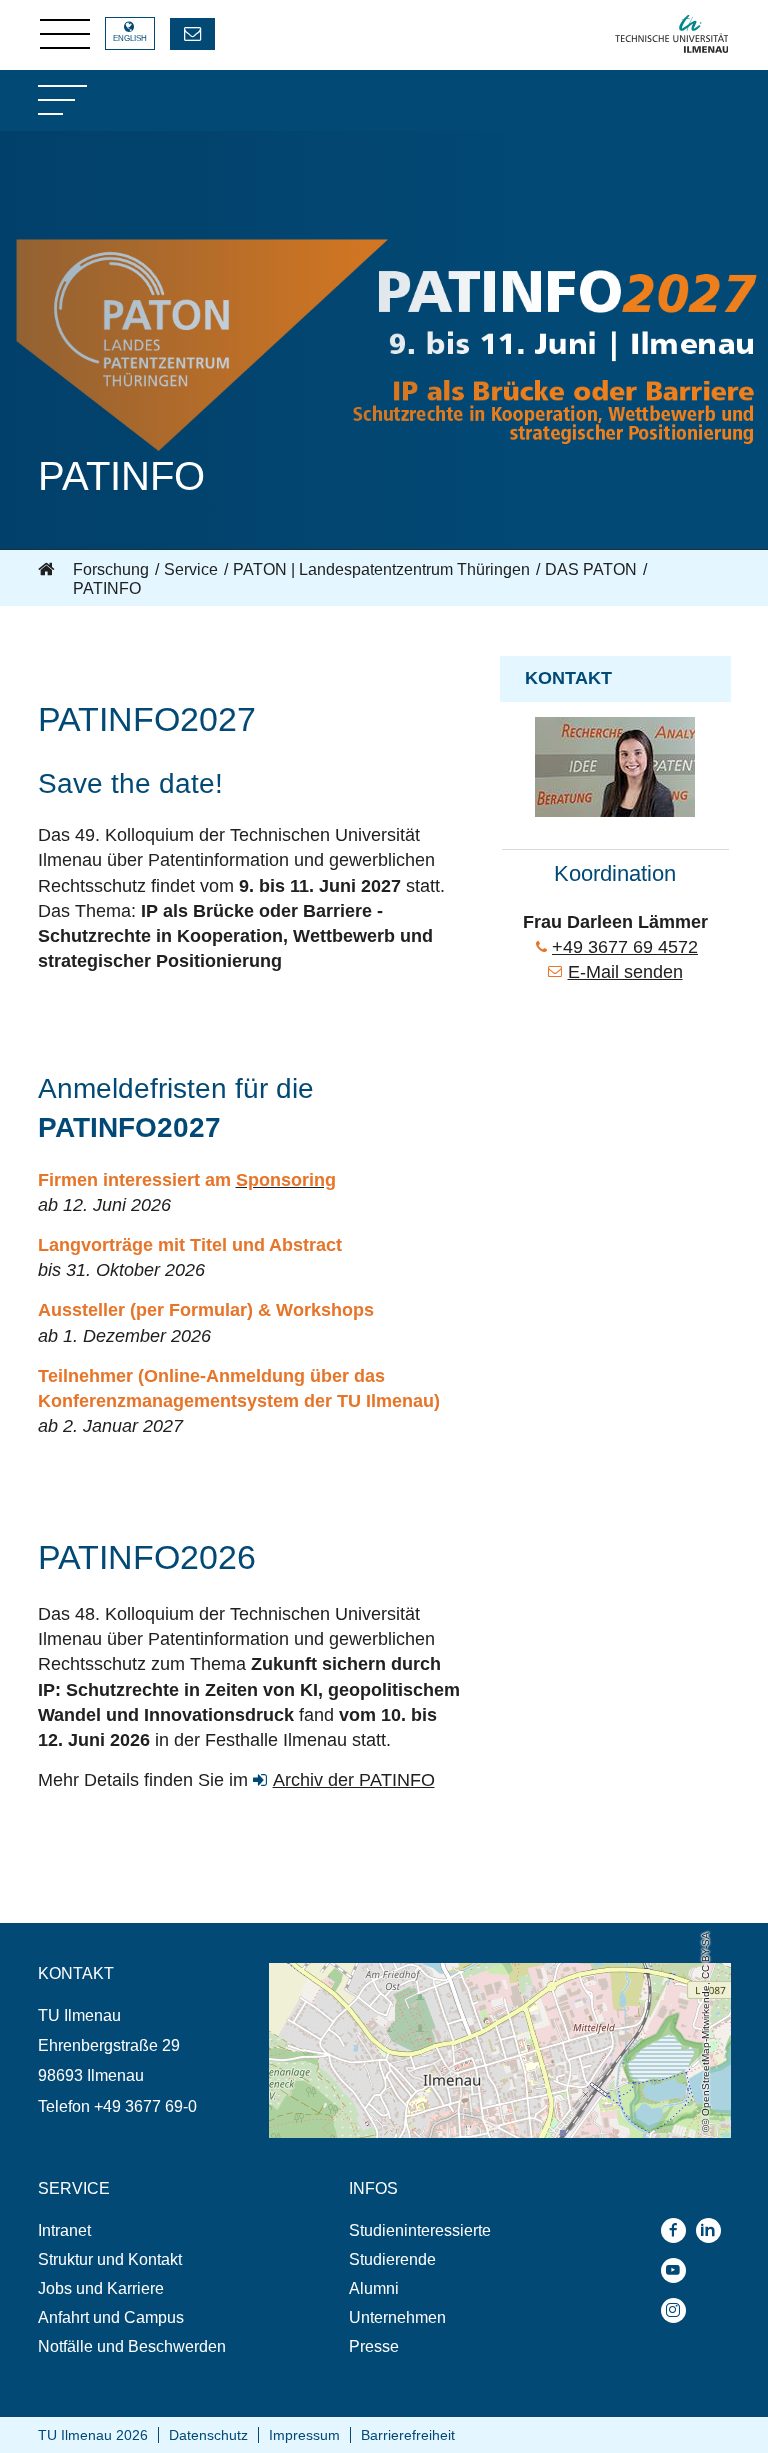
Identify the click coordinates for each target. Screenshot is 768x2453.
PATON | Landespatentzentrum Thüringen (381, 569)
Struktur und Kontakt (110, 2259)
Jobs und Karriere (101, 2288)
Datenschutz (208, 2435)
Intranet (64, 2230)
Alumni (374, 2288)
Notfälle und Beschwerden (132, 2346)
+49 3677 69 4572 (625, 947)
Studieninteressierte (420, 2230)
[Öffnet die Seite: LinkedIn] (713, 2230)
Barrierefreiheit (408, 2435)
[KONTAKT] (192, 34)
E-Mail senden (625, 972)
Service (191, 569)
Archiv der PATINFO (354, 1780)
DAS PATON (591, 569)
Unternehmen (397, 2317)
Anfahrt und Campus (111, 2317)
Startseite (48, 570)
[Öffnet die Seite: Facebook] (678, 2230)
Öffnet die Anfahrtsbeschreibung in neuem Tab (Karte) (458, 1972)
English (130, 38)
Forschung (111, 569)
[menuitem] (153, 2230)
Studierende (392, 2259)
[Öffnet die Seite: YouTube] (678, 2270)
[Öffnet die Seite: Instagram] (678, 2310)
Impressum (304, 2435)
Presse (374, 2346)
